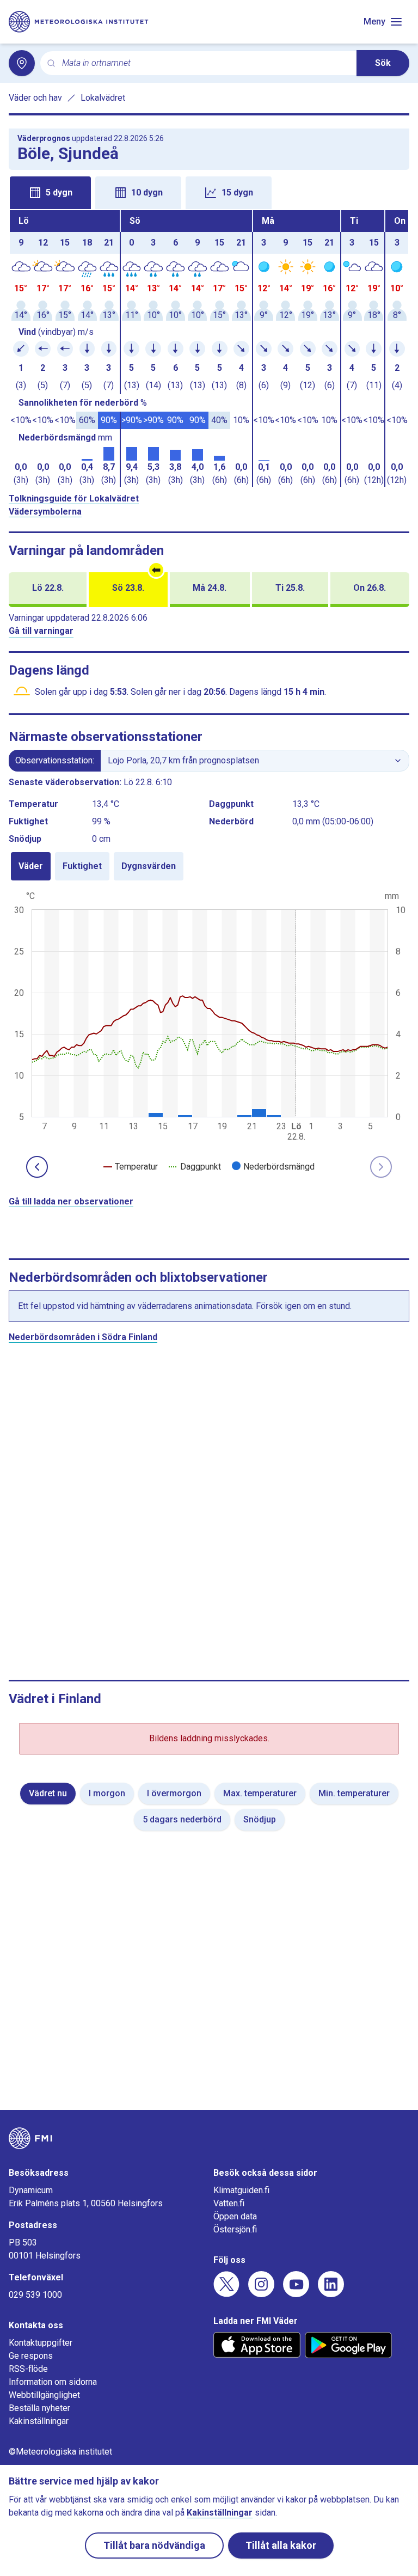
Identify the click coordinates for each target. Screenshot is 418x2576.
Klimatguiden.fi (241, 2190)
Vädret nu (48, 1793)
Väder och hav (35, 98)
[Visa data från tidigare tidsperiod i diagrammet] (37, 1167)
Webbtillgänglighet (44, 2395)
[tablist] (209, 192)
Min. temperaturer (354, 1793)
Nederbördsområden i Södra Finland (83, 1337)
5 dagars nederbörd (182, 1819)
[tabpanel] (209, 348)
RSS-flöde (28, 2369)
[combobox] (205, 63)
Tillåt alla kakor (281, 2545)
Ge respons (31, 2356)
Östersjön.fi (235, 2229)
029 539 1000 (35, 2295)
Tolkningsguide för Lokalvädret (74, 498)
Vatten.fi (229, 2203)
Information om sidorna (53, 2382)
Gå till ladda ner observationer (71, 1201)
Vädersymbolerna (45, 512)
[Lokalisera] (22, 63)
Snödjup (260, 1819)
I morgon (107, 1793)
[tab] (50, 193)
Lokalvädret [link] (103, 98)
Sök (383, 63)
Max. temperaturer (260, 1793)
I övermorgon (174, 1793)
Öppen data (235, 2216)
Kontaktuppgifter (41, 2343)
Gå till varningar (41, 631)
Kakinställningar (39, 2421)
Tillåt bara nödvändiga (154, 2545)
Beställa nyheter (39, 2408)
